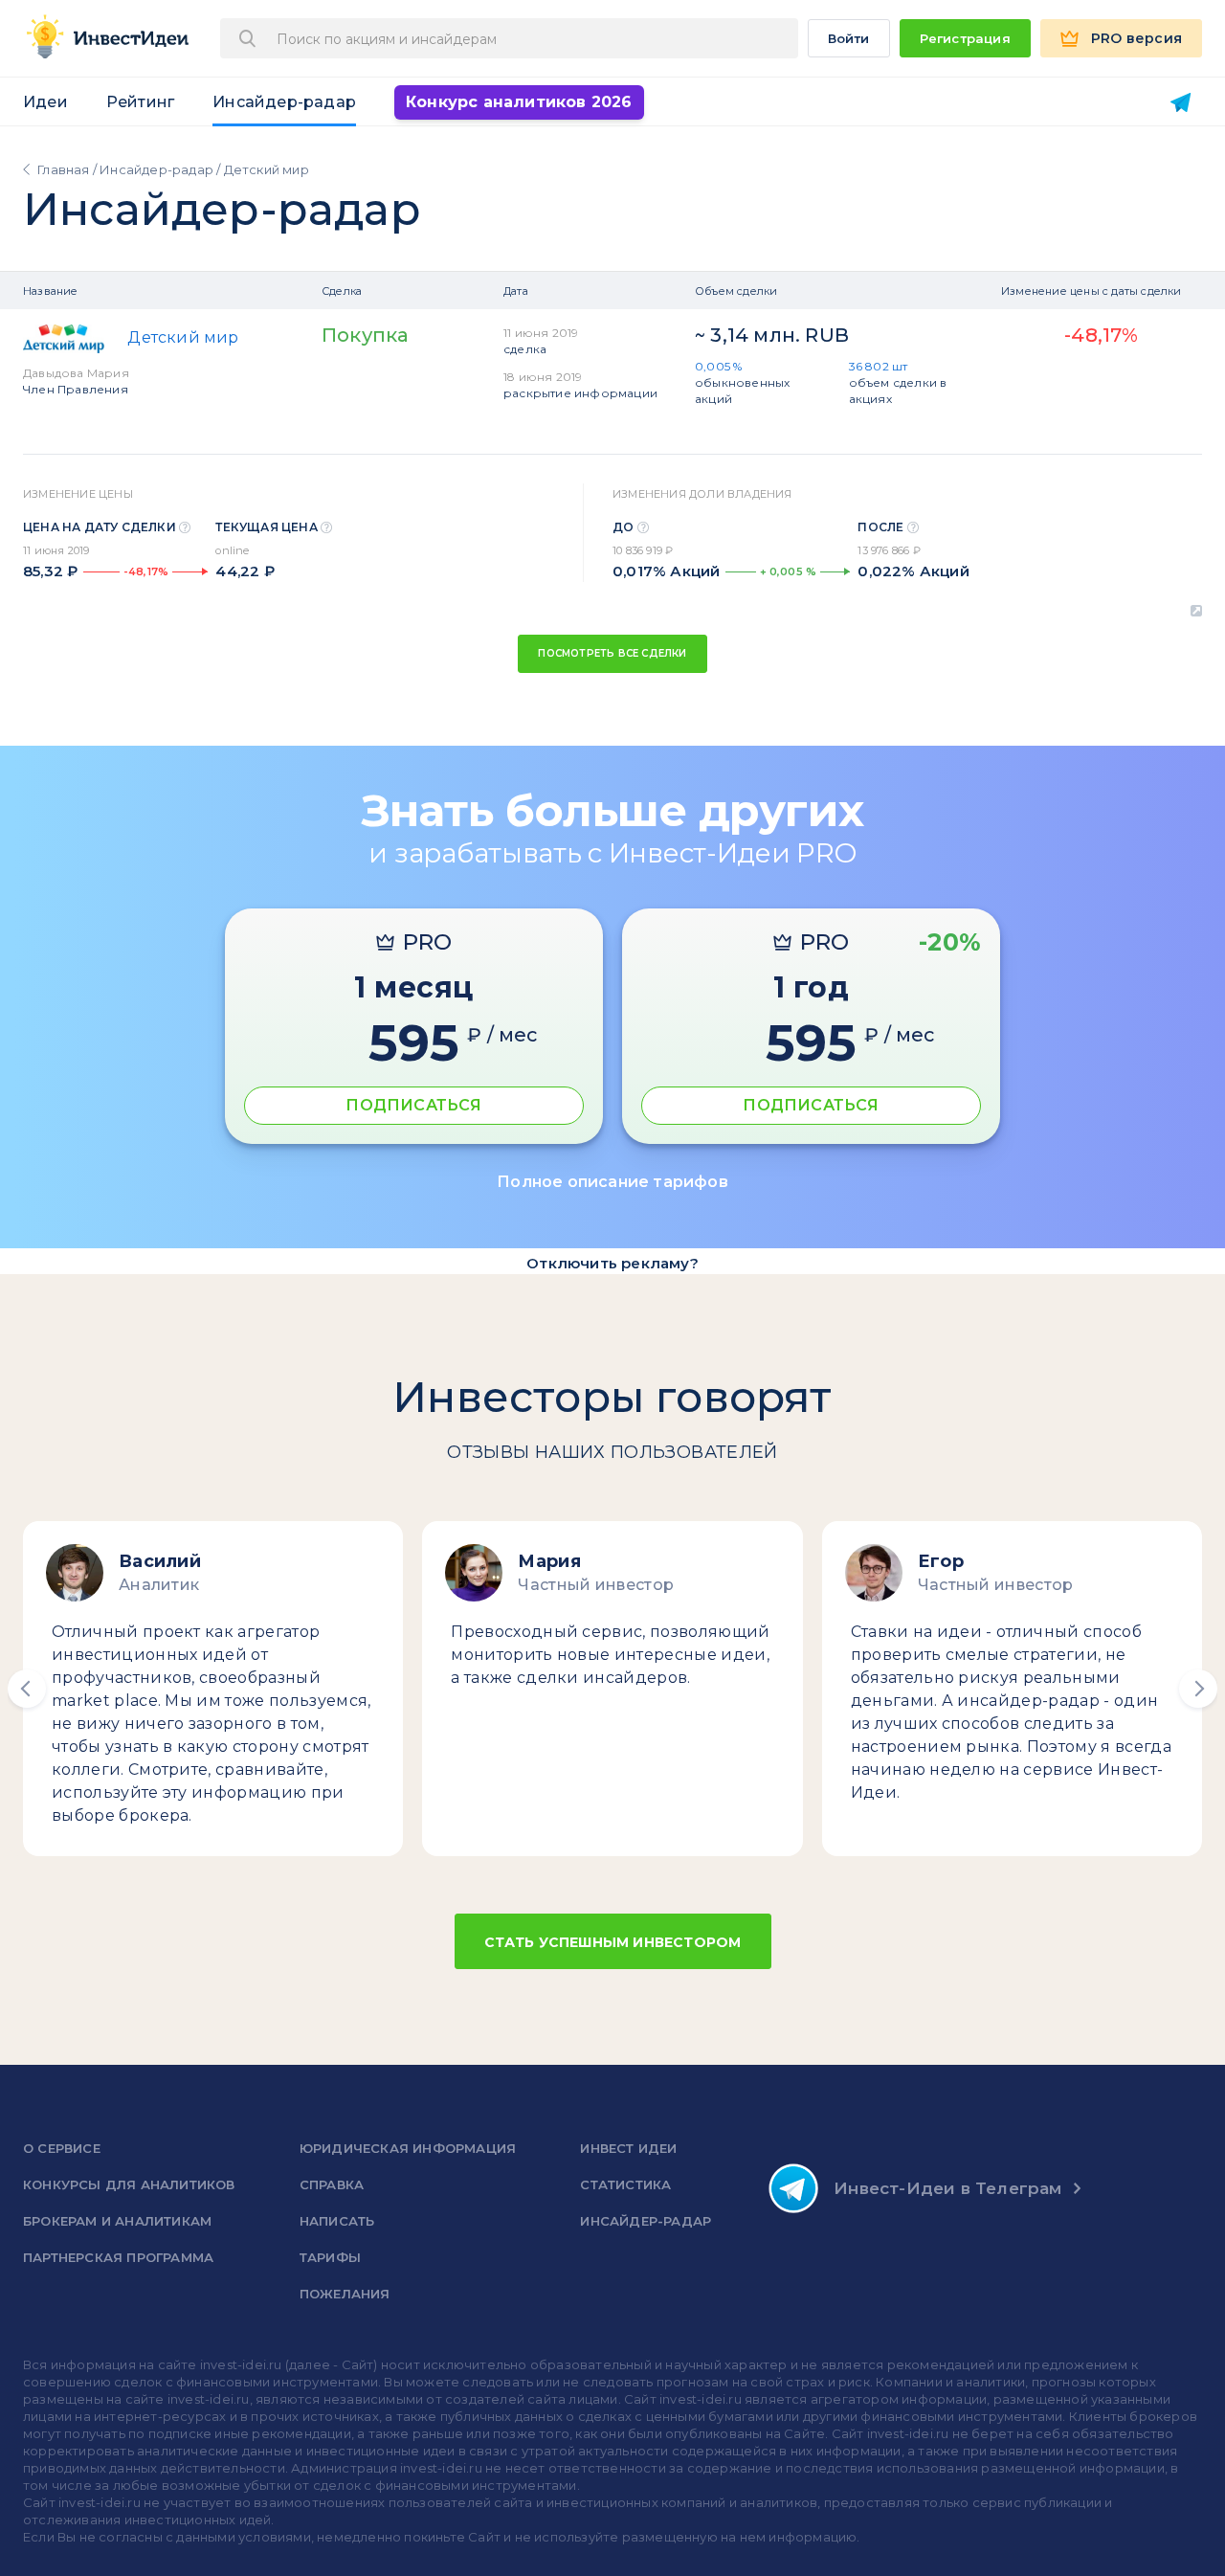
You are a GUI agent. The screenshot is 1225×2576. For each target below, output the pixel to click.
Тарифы (330, 2257)
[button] (27, 1689)
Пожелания (345, 2294)
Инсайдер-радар (284, 102)
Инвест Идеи (628, 2148)
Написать (337, 2221)
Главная (63, 169)
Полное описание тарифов (612, 1182)
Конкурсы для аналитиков (129, 2184)
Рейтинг (140, 102)
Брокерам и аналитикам (117, 2221)
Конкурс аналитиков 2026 (519, 102)
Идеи (45, 102)
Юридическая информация (408, 2148)
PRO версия (1136, 38)
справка (332, 2184)
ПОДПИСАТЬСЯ (413, 1105)
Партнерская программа (118, 2257)
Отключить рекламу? (612, 1263)
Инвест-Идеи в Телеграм (947, 2188)
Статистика (625, 2184)
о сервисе (62, 2148)
